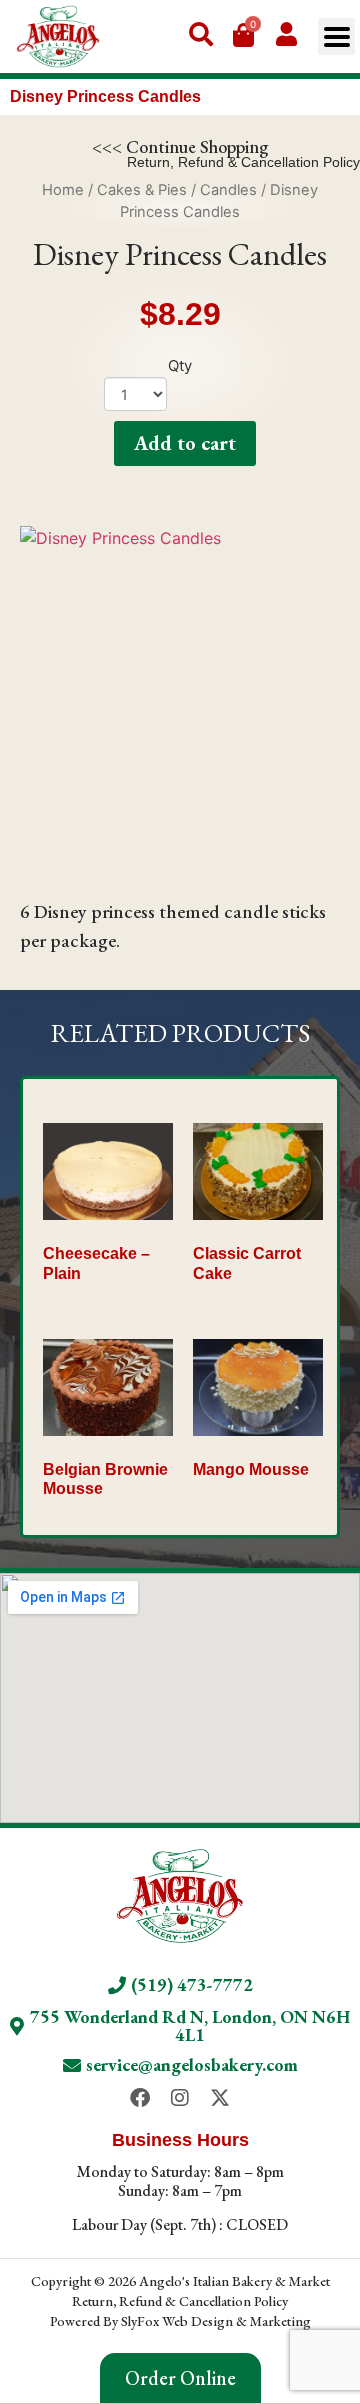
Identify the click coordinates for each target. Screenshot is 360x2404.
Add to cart (185, 443)
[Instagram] (180, 2098)
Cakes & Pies (142, 190)
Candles (228, 190)
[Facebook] (140, 2098)
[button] (336, 36)
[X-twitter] (220, 2098)
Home (63, 190)
